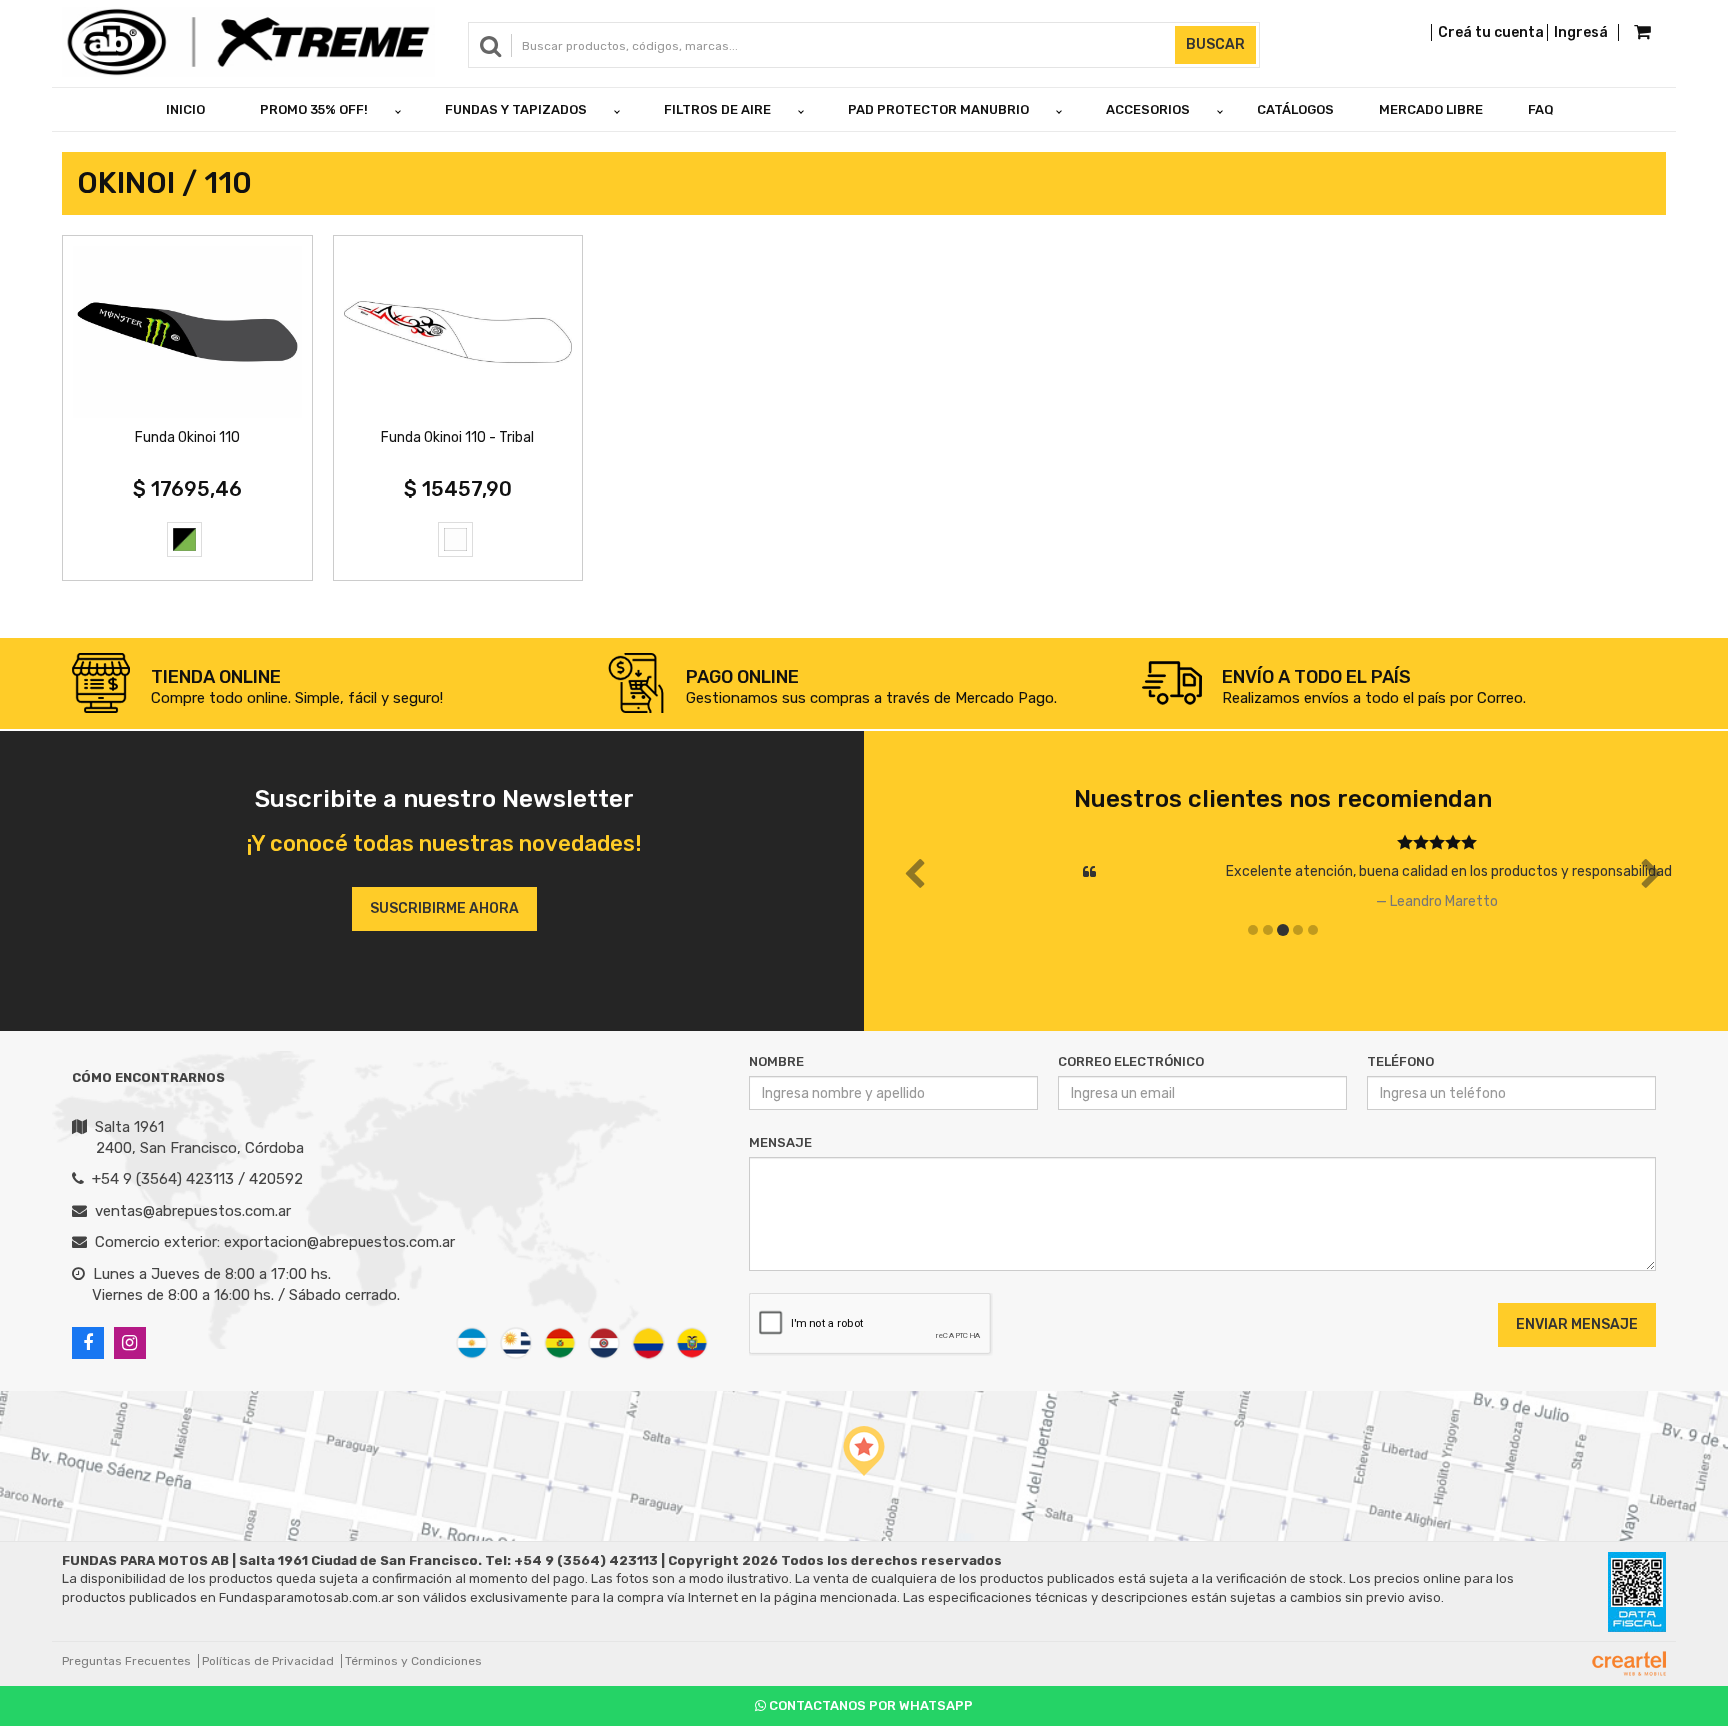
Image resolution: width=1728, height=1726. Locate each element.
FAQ (1541, 109)
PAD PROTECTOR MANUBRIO (938, 109)
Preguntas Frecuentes (126, 1661)
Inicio (185, 109)
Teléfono (1400, 1061)
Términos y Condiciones (413, 1661)
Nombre (776, 1061)
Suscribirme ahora (444, 908)
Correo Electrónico (1131, 1061)
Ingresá (1581, 32)
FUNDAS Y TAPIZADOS (516, 109)
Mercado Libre (1431, 109)
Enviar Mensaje (1577, 1324)
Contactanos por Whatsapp (869, 1705)
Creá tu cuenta (1491, 32)
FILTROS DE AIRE (717, 109)
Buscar (1215, 44)
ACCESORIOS (1148, 109)
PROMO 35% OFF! (314, 109)
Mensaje (780, 1142)
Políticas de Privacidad (268, 1661)
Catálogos (1295, 109)
